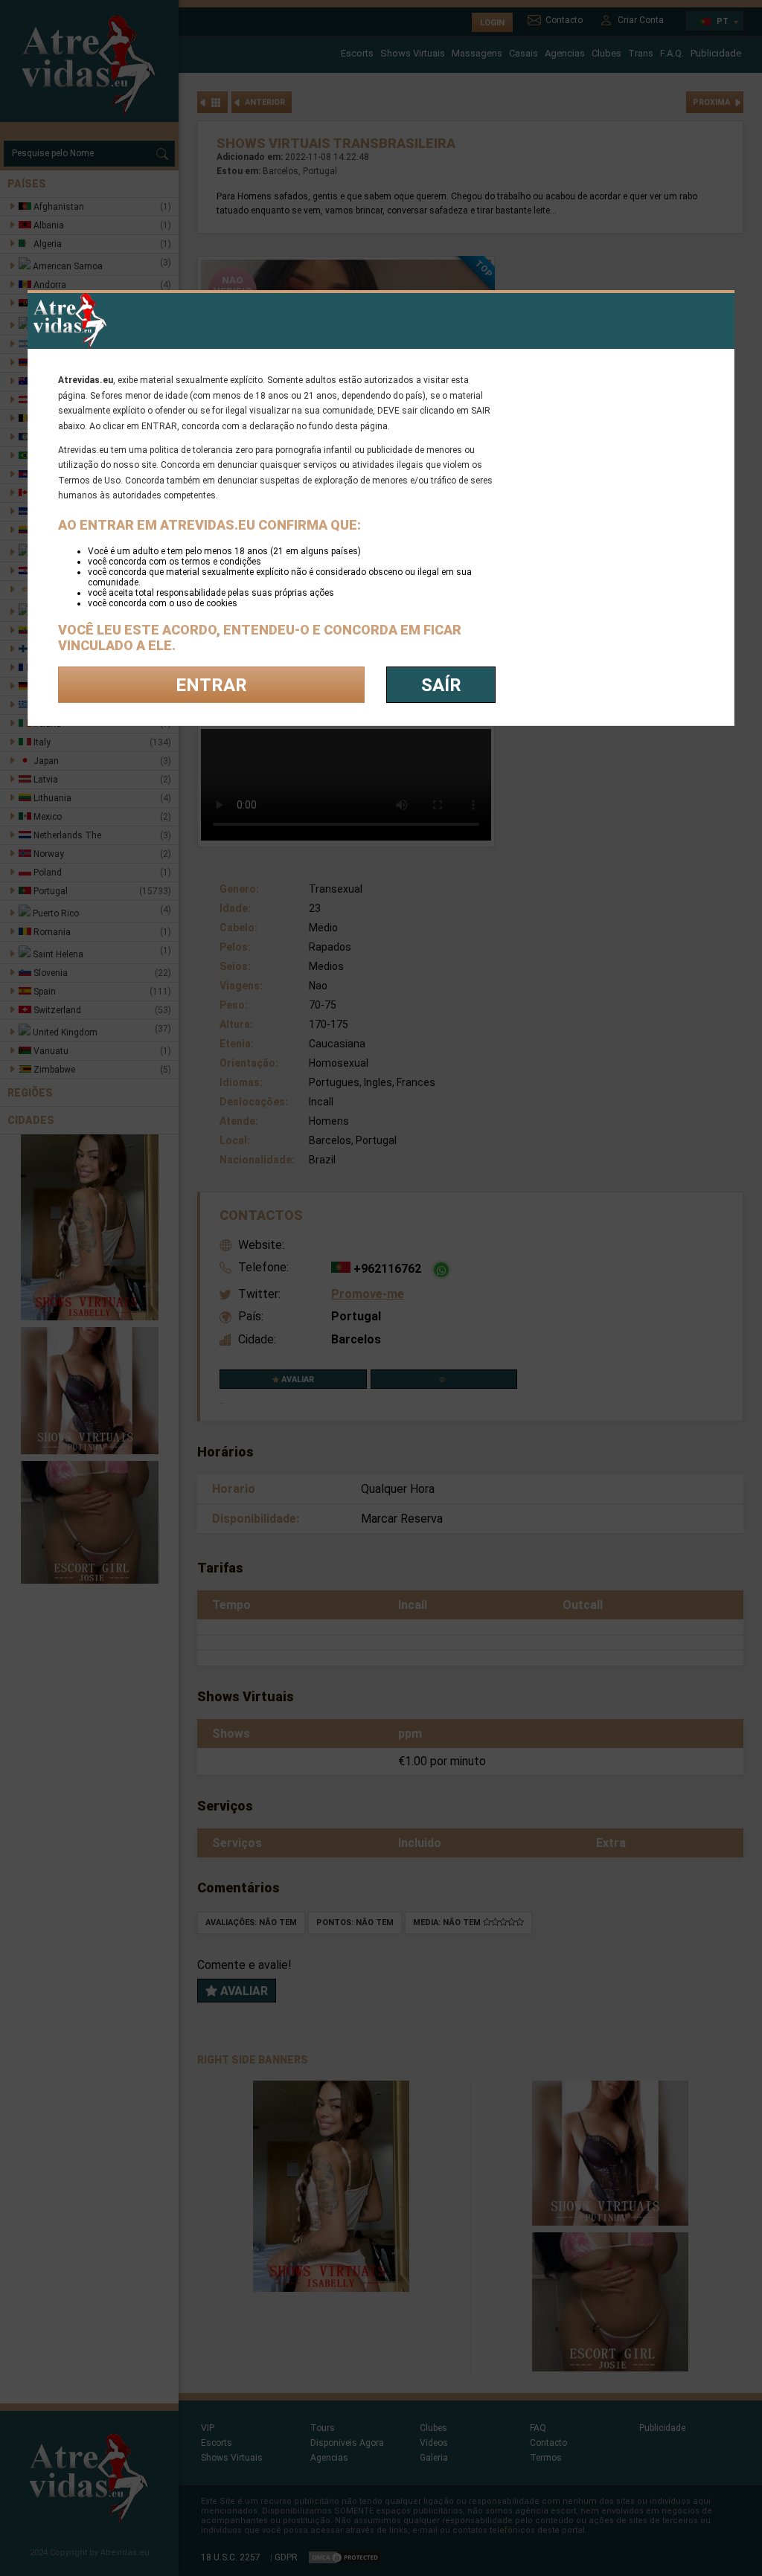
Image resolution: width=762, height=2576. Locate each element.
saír (441, 685)
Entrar (211, 685)
